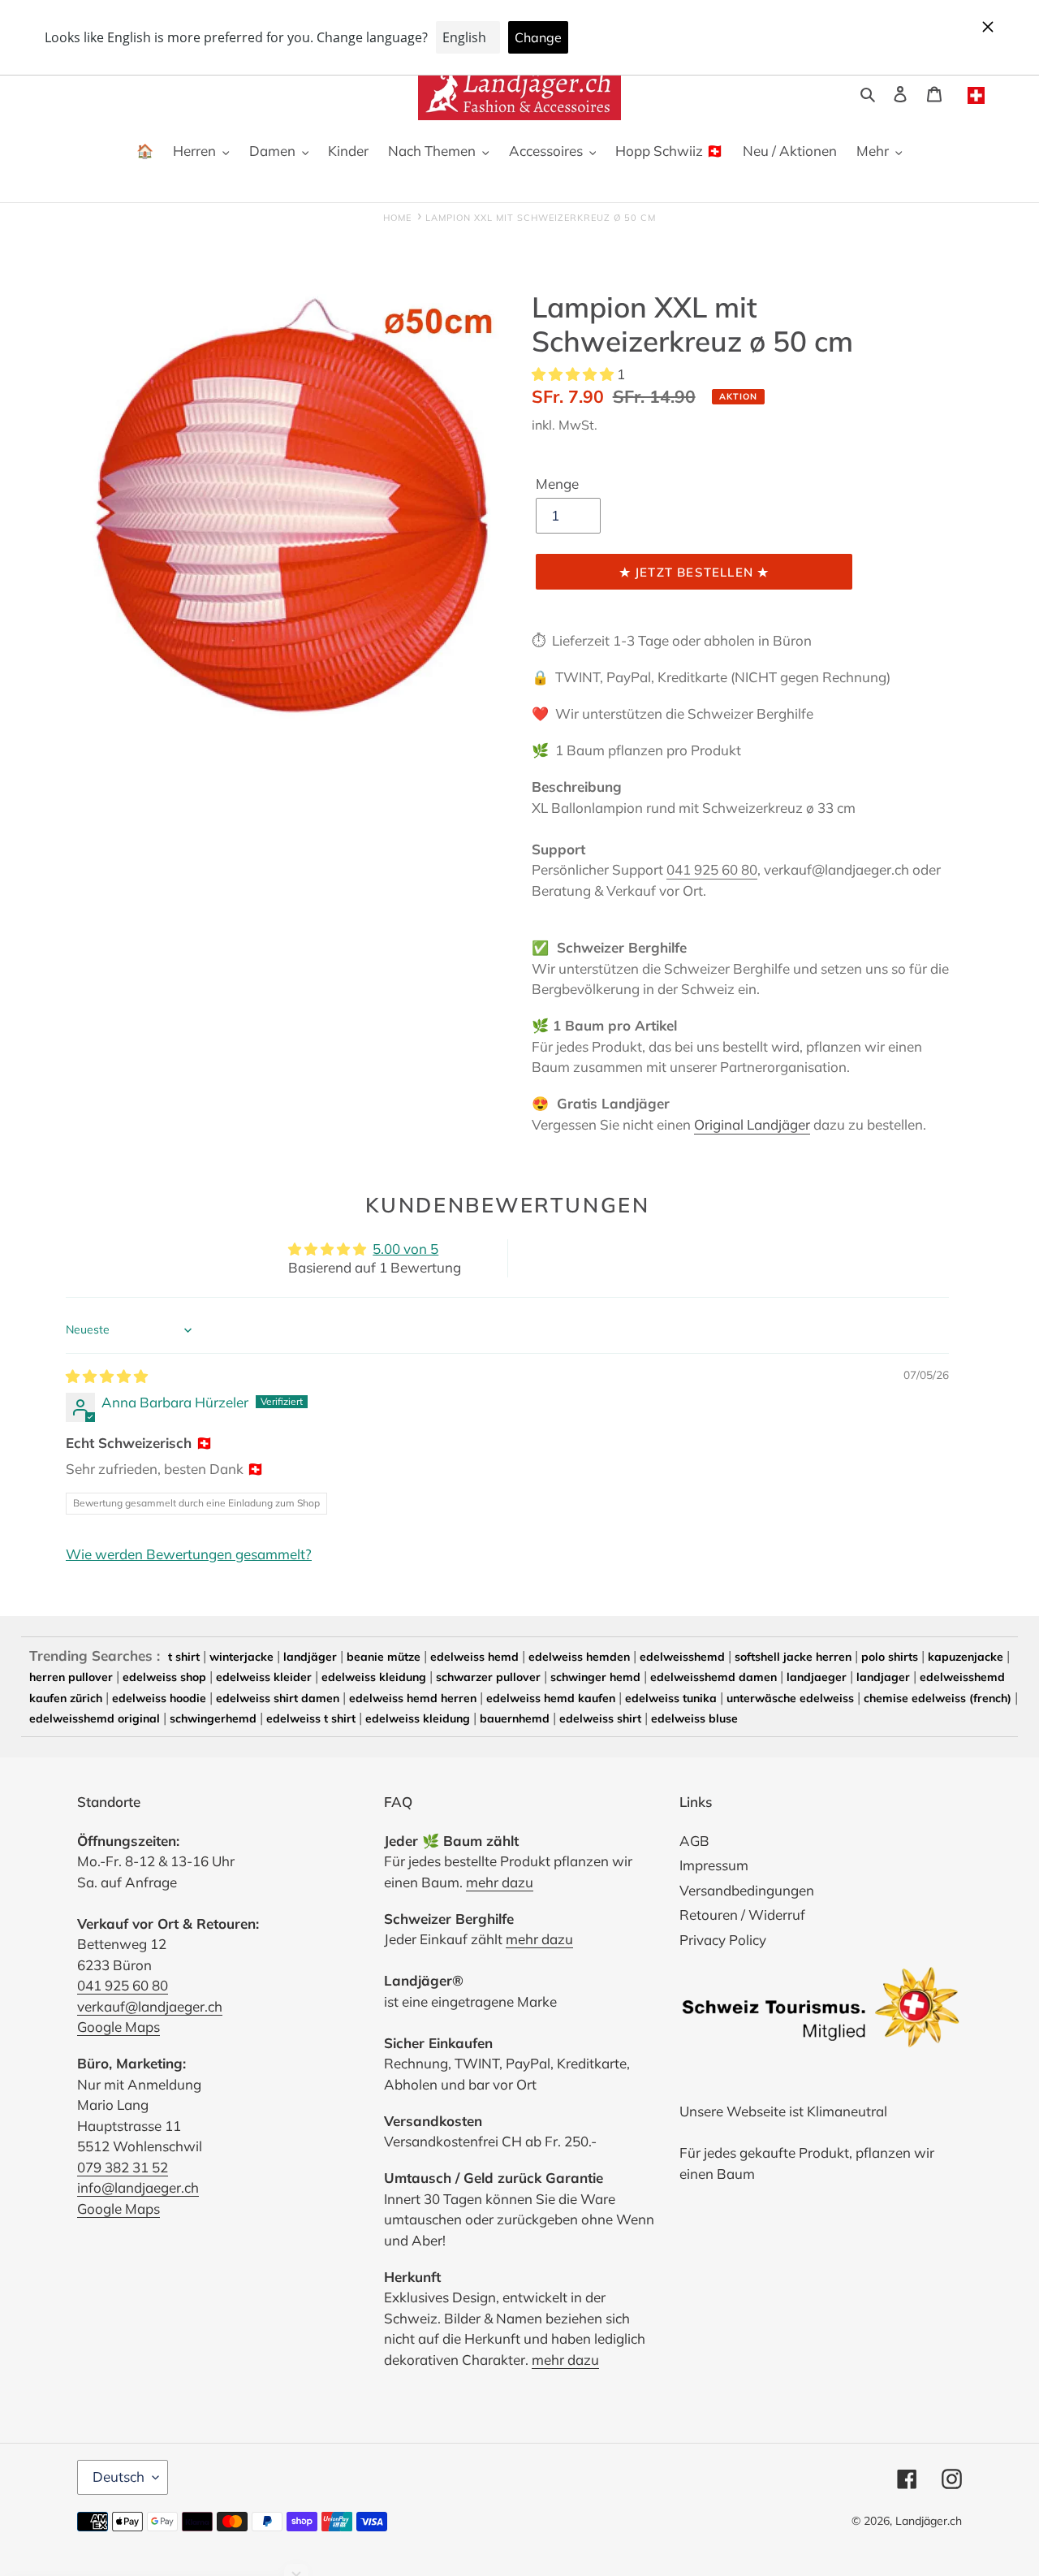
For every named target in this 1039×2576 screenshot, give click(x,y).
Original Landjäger (752, 1124)
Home (397, 218)
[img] (107, 1376)
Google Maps (119, 2027)
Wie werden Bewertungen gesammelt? (189, 1554)
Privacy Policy (723, 1940)
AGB (694, 1841)
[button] (574, 374)
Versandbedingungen (747, 1890)
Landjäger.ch (929, 2521)
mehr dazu (500, 1882)
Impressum (714, 1865)
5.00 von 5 (405, 1249)
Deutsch (119, 2477)
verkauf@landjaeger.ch (150, 2006)
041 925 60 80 (712, 869)
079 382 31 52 (123, 2167)
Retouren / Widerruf (742, 1915)
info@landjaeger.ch (138, 2187)
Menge (557, 484)
